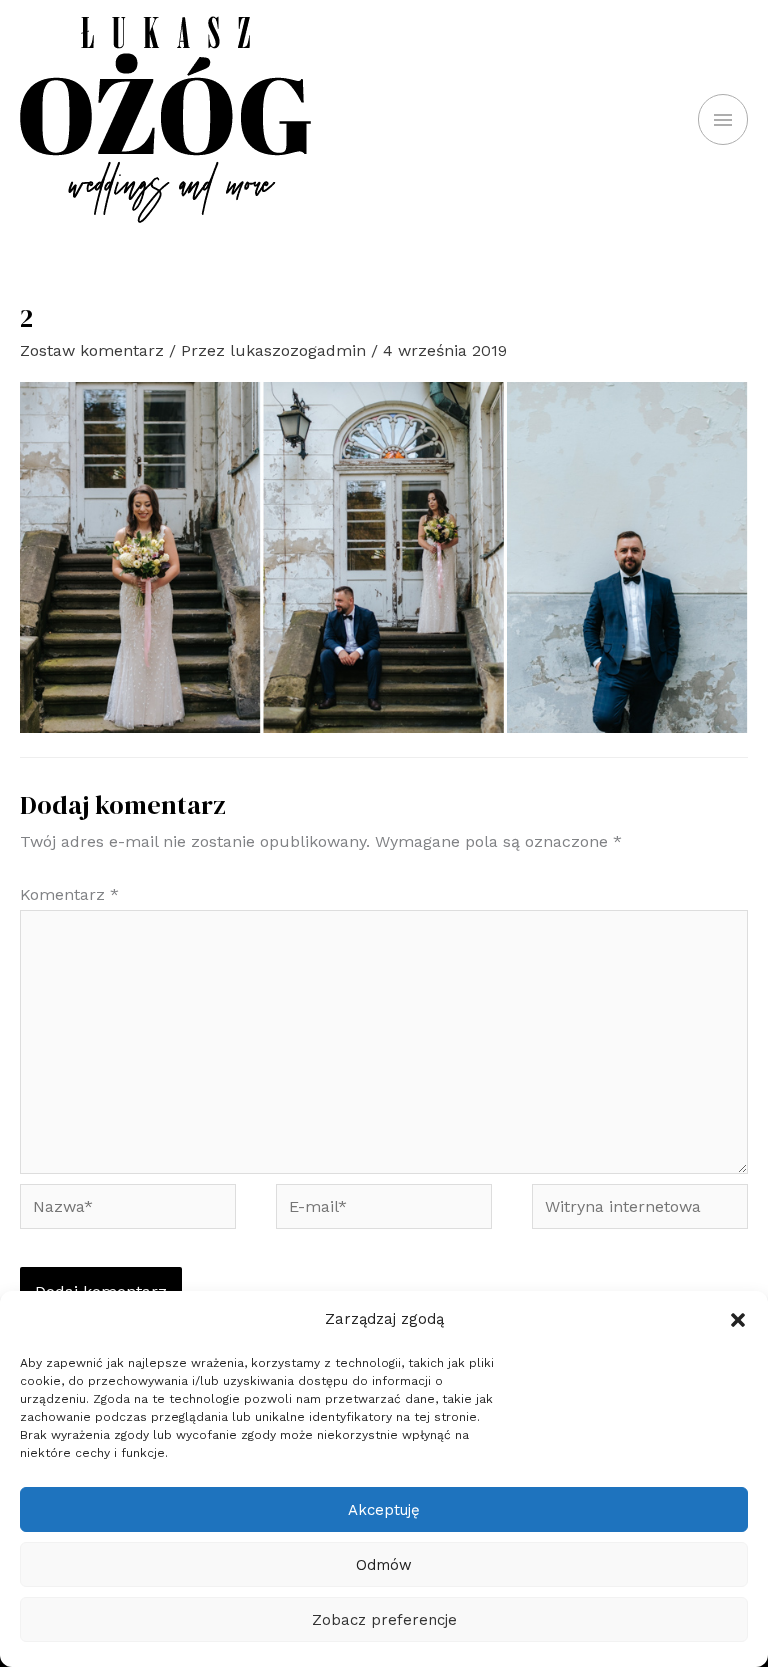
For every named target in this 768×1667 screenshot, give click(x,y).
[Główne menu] (723, 119)
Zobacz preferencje (384, 1620)
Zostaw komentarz (92, 350)
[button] (738, 1320)
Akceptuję (384, 1510)
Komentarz (69, 894)
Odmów (384, 1565)
